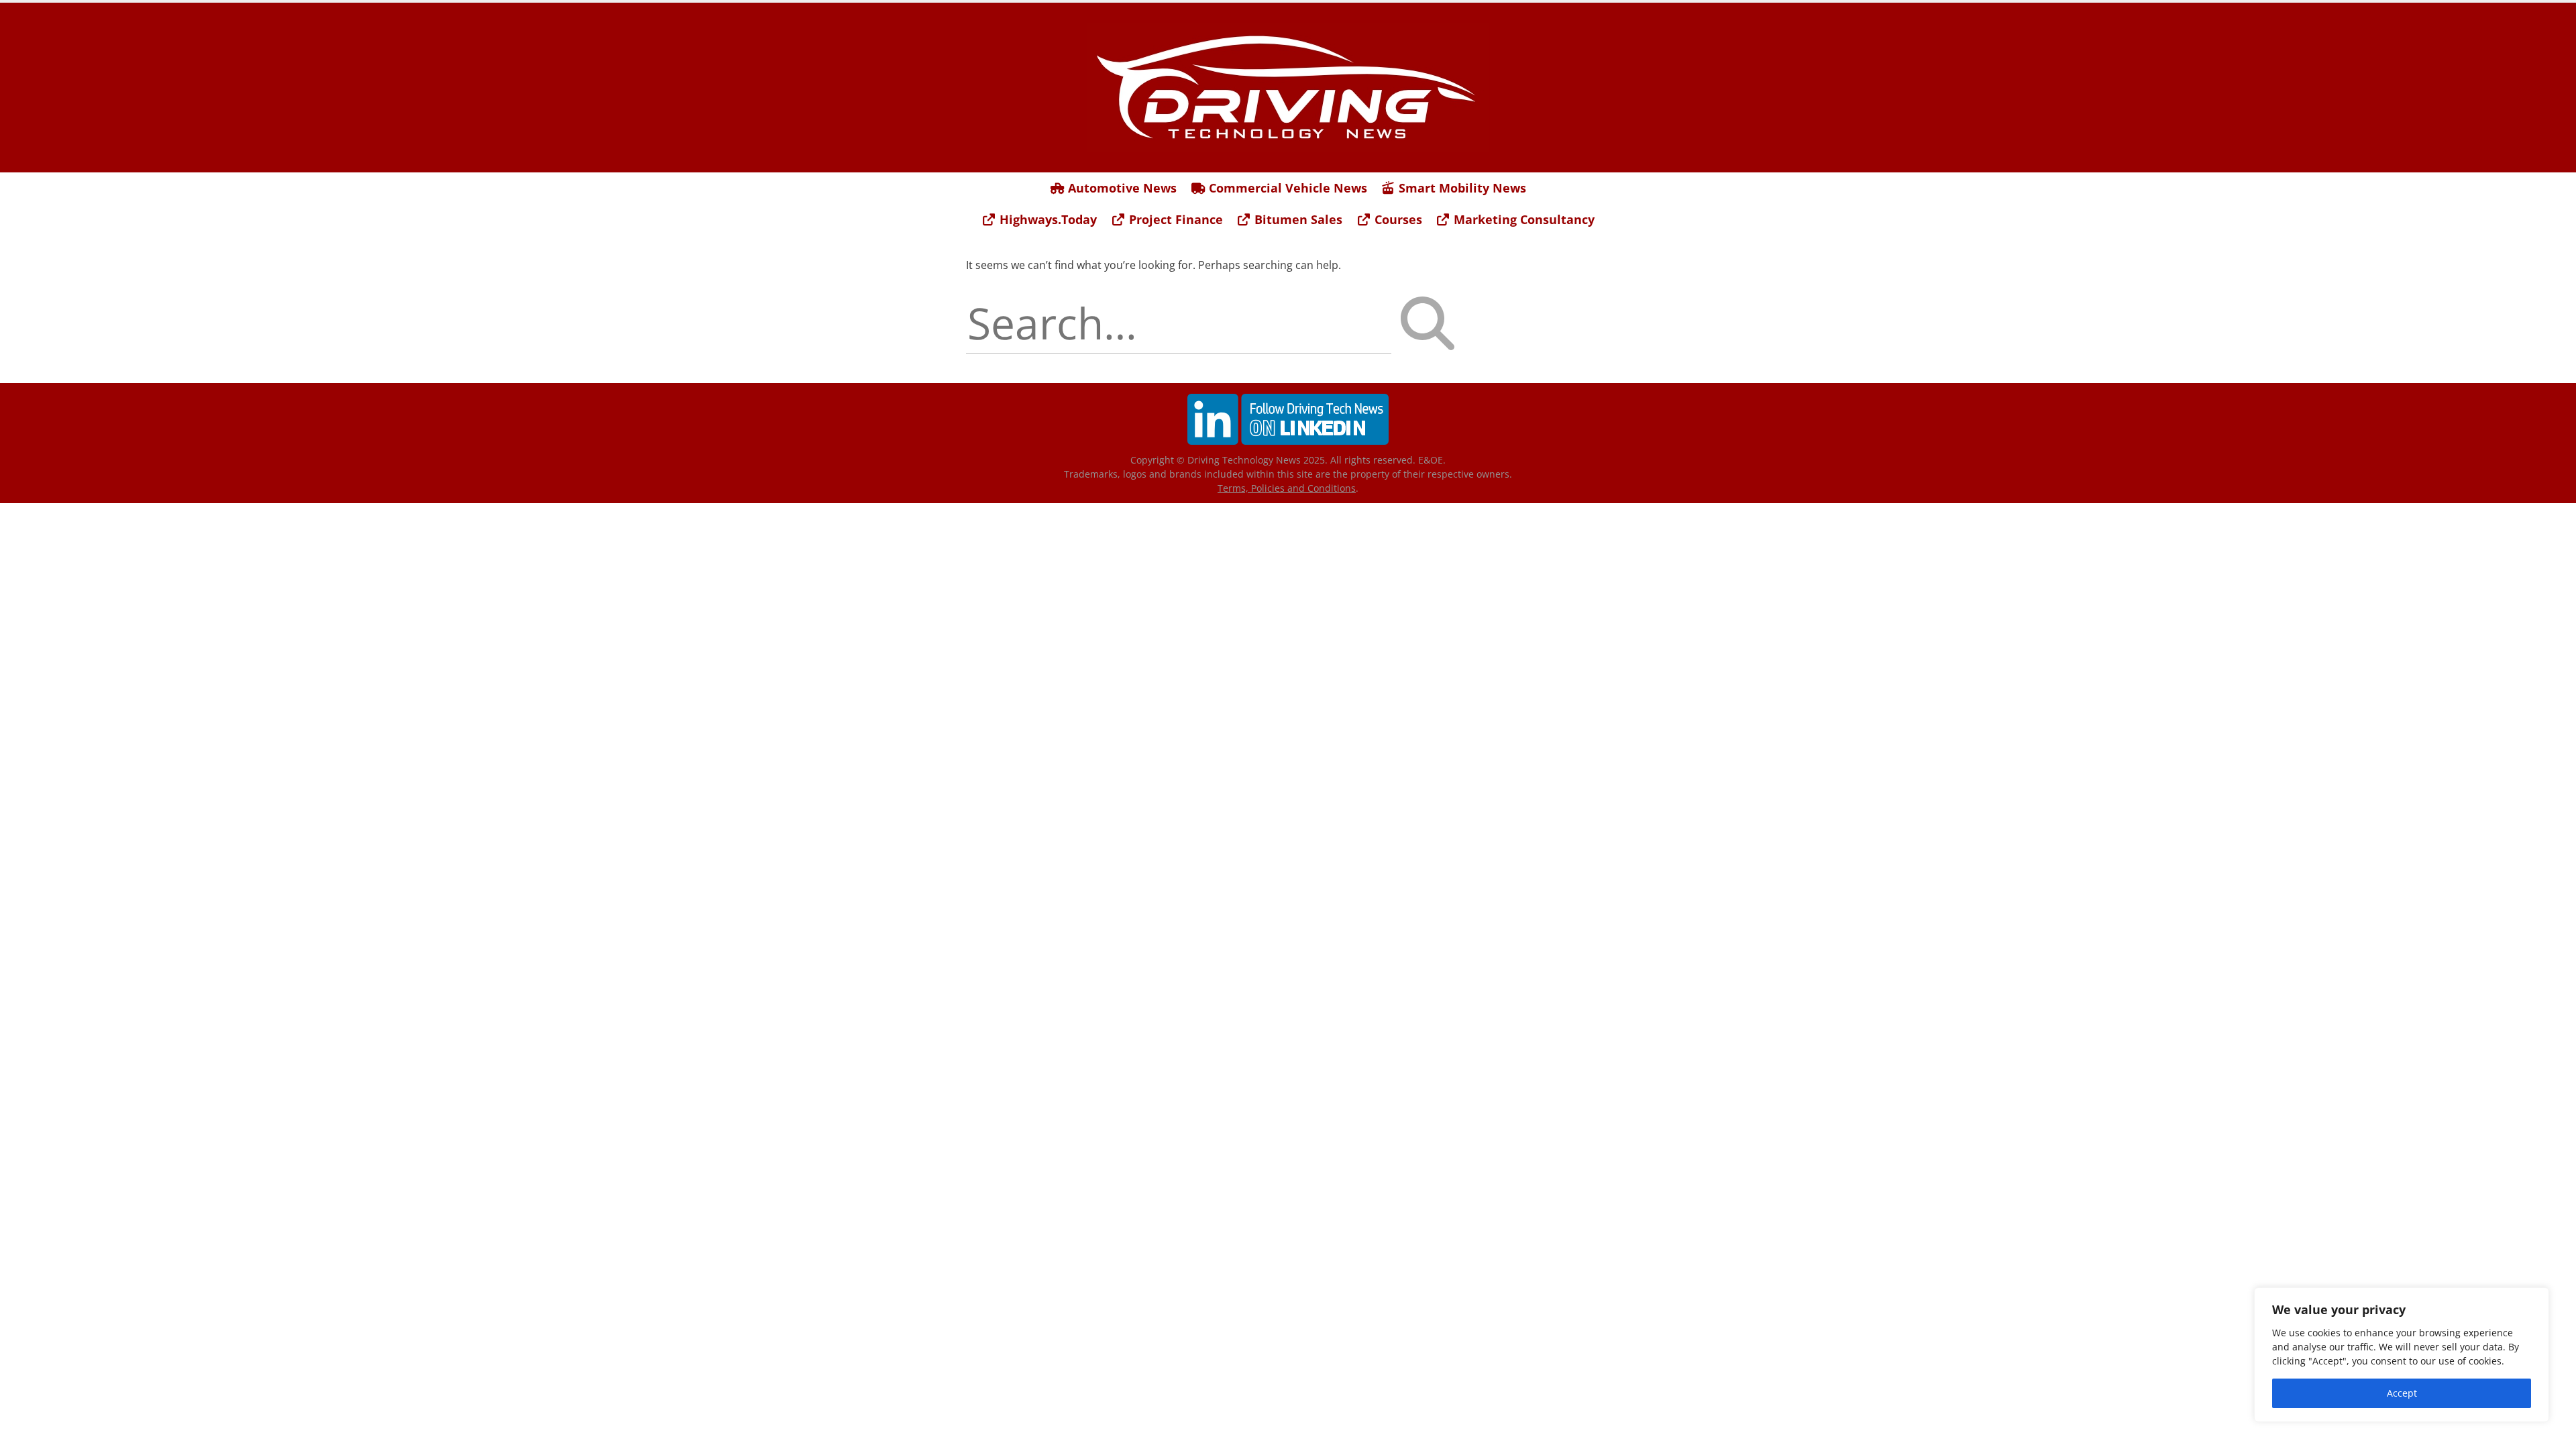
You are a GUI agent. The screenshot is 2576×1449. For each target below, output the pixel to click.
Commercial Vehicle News (1286, 188)
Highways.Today (1046, 219)
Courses (1397, 219)
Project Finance (1174, 219)
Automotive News (1121, 188)
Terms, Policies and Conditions (1287, 488)
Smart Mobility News (1461, 188)
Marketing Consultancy (1522, 219)
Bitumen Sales (1297, 219)
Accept (2402, 1393)
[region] (2402, 1355)
